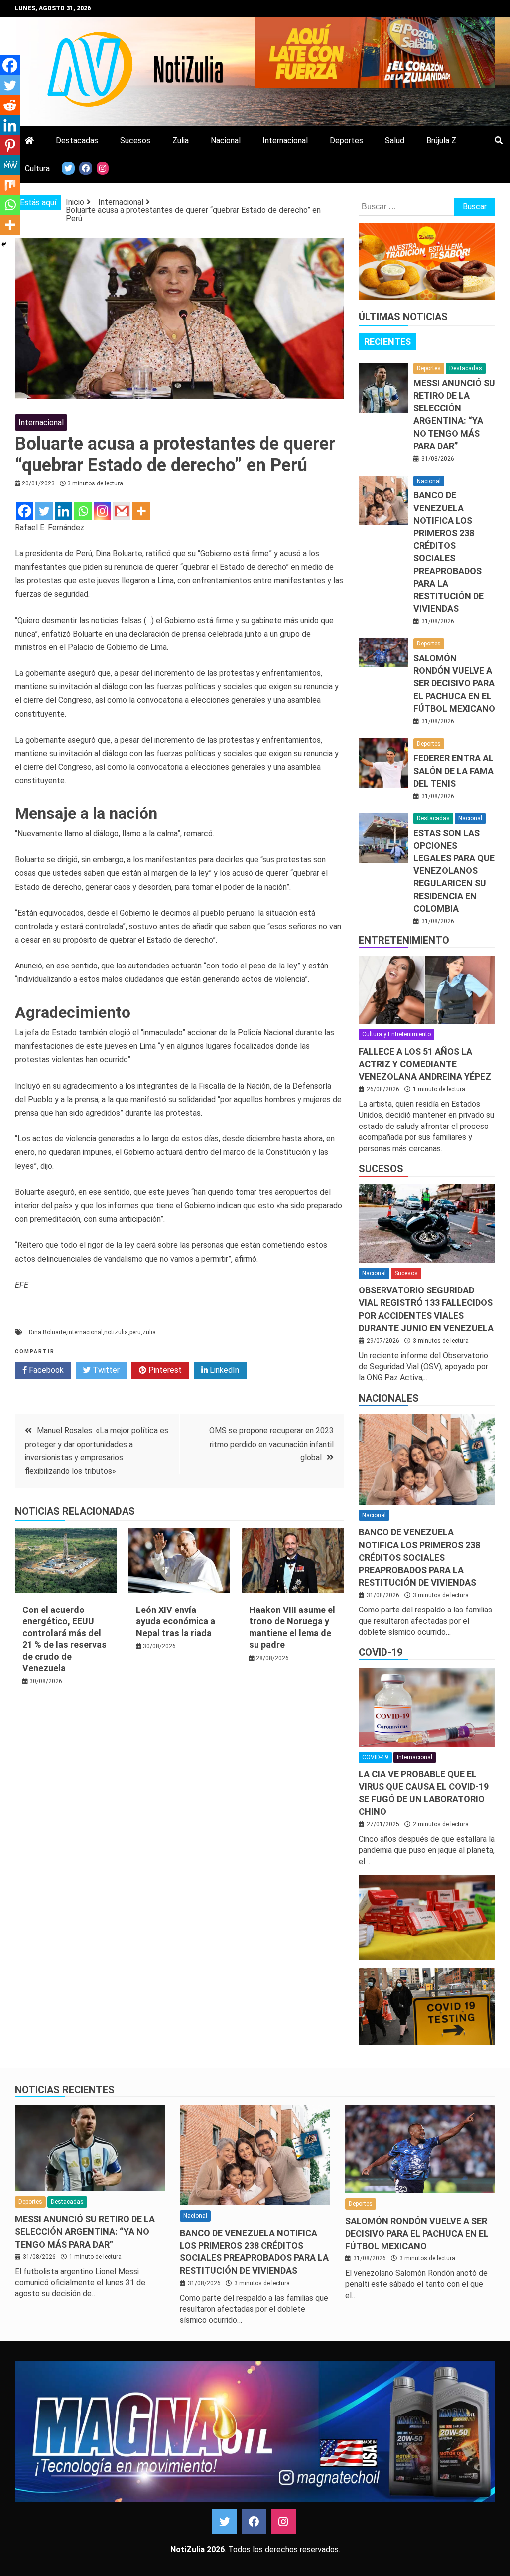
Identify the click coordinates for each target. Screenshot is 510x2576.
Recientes (387, 342)
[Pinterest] (10, 145)
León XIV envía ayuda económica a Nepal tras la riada (176, 1621)
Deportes (346, 140)
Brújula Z (441, 140)
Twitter (105, 1370)
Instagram (283, 2522)
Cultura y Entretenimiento (396, 1034)
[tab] (387, 342)
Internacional (285, 140)
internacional (85, 1332)
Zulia (181, 140)
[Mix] (10, 185)
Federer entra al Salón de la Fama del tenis (453, 770)
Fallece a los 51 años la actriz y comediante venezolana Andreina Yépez (425, 1064)
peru (135, 1332)
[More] (141, 511)
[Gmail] (122, 511)
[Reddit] (10, 105)
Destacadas (77, 140)
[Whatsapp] (83, 511)
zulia (149, 1332)
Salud (395, 140)
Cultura (37, 169)
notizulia (116, 1332)
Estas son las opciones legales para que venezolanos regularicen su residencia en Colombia (454, 871)
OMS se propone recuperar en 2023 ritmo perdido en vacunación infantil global (271, 1444)
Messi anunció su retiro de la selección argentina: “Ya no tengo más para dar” (85, 2231)
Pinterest (164, 1370)
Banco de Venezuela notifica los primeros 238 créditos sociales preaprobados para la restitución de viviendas (419, 1557)
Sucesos (135, 140)
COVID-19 (381, 1652)
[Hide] (4, 244)
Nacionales (389, 1398)
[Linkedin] (64, 511)
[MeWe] (10, 165)
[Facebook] (25, 511)
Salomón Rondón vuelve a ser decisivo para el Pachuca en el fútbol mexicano (454, 683)
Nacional (226, 140)
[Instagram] (102, 511)
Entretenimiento (404, 940)
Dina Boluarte (47, 1332)
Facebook (45, 1370)
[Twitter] (44, 511)
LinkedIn (223, 1370)
